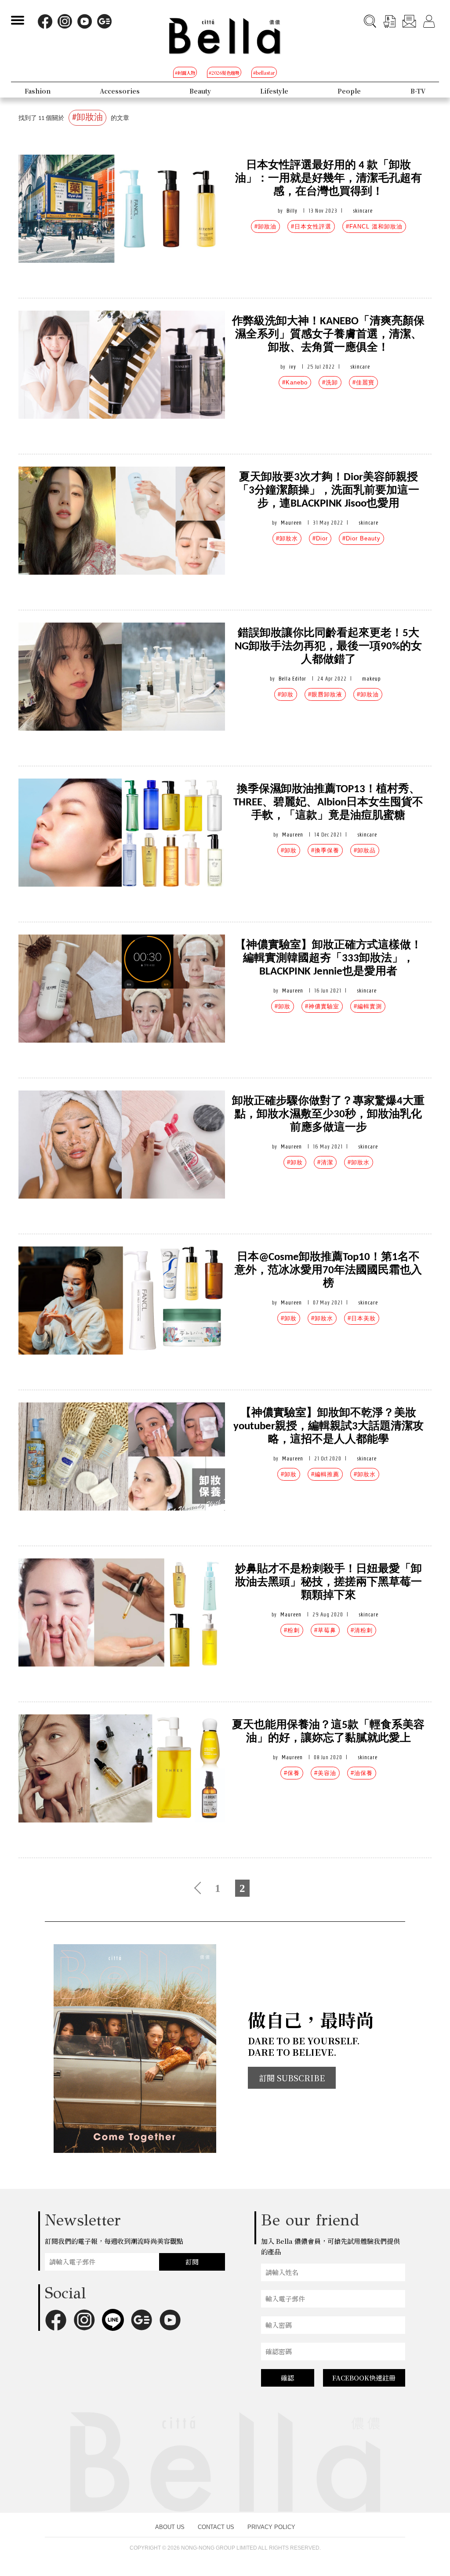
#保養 (292, 1773)
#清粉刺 (362, 1630)
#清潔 (325, 1162)
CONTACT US (216, 2527)
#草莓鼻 (325, 1630)
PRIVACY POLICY (271, 2527)
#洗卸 (330, 382)
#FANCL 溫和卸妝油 (374, 226)
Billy (292, 211)
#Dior (320, 538)
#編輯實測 (368, 1006)
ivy (293, 367)
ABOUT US (170, 2527)
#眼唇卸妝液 (325, 694)
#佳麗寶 (363, 382)
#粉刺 (292, 1630)
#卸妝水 (287, 538)
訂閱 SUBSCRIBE (292, 2078)
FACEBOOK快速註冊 (364, 2378)
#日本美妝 (362, 1318)
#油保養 (362, 1773)
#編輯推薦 (325, 1474)
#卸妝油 (265, 226)
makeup (371, 679)
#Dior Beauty (361, 538)
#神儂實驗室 (322, 1006)
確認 (287, 2378)
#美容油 (325, 1773)
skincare (363, 211)
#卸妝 (286, 694)
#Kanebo (295, 382)
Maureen (291, 523)
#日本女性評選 (311, 226)
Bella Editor (292, 679)
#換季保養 (325, 850)
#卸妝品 (365, 850)
